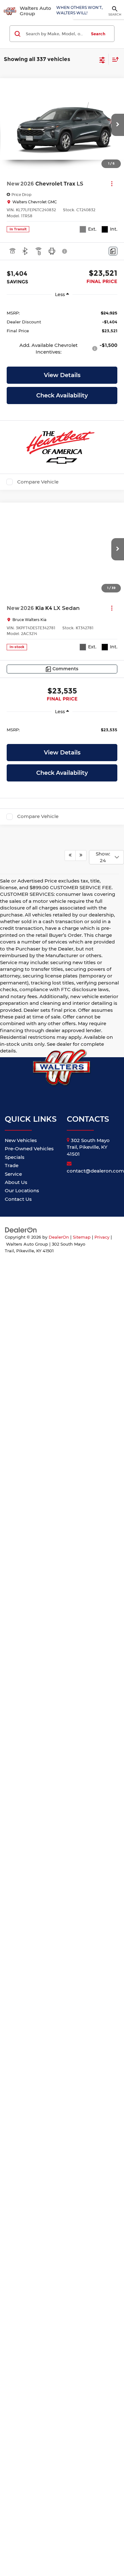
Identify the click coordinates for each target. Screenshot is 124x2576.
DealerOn (59, 2335)
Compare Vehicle (38, 482)
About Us (16, 2280)
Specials (15, 2255)
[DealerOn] (21, 2327)
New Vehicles (21, 2238)
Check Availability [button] (62, 396)
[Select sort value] (114, 59)
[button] (118, 125)
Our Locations (22, 2288)
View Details (62, 375)
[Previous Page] (70, 1953)
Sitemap (82, 2335)
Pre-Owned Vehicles (29, 2246)
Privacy (102, 2335)
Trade (12, 2263)
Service (13, 2272)
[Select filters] (102, 59)
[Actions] (112, 184)
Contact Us (18, 2297)
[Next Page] (81, 1953)
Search (98, 34)
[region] (62, 332)
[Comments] (113, 251)
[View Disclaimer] (65, 251)
